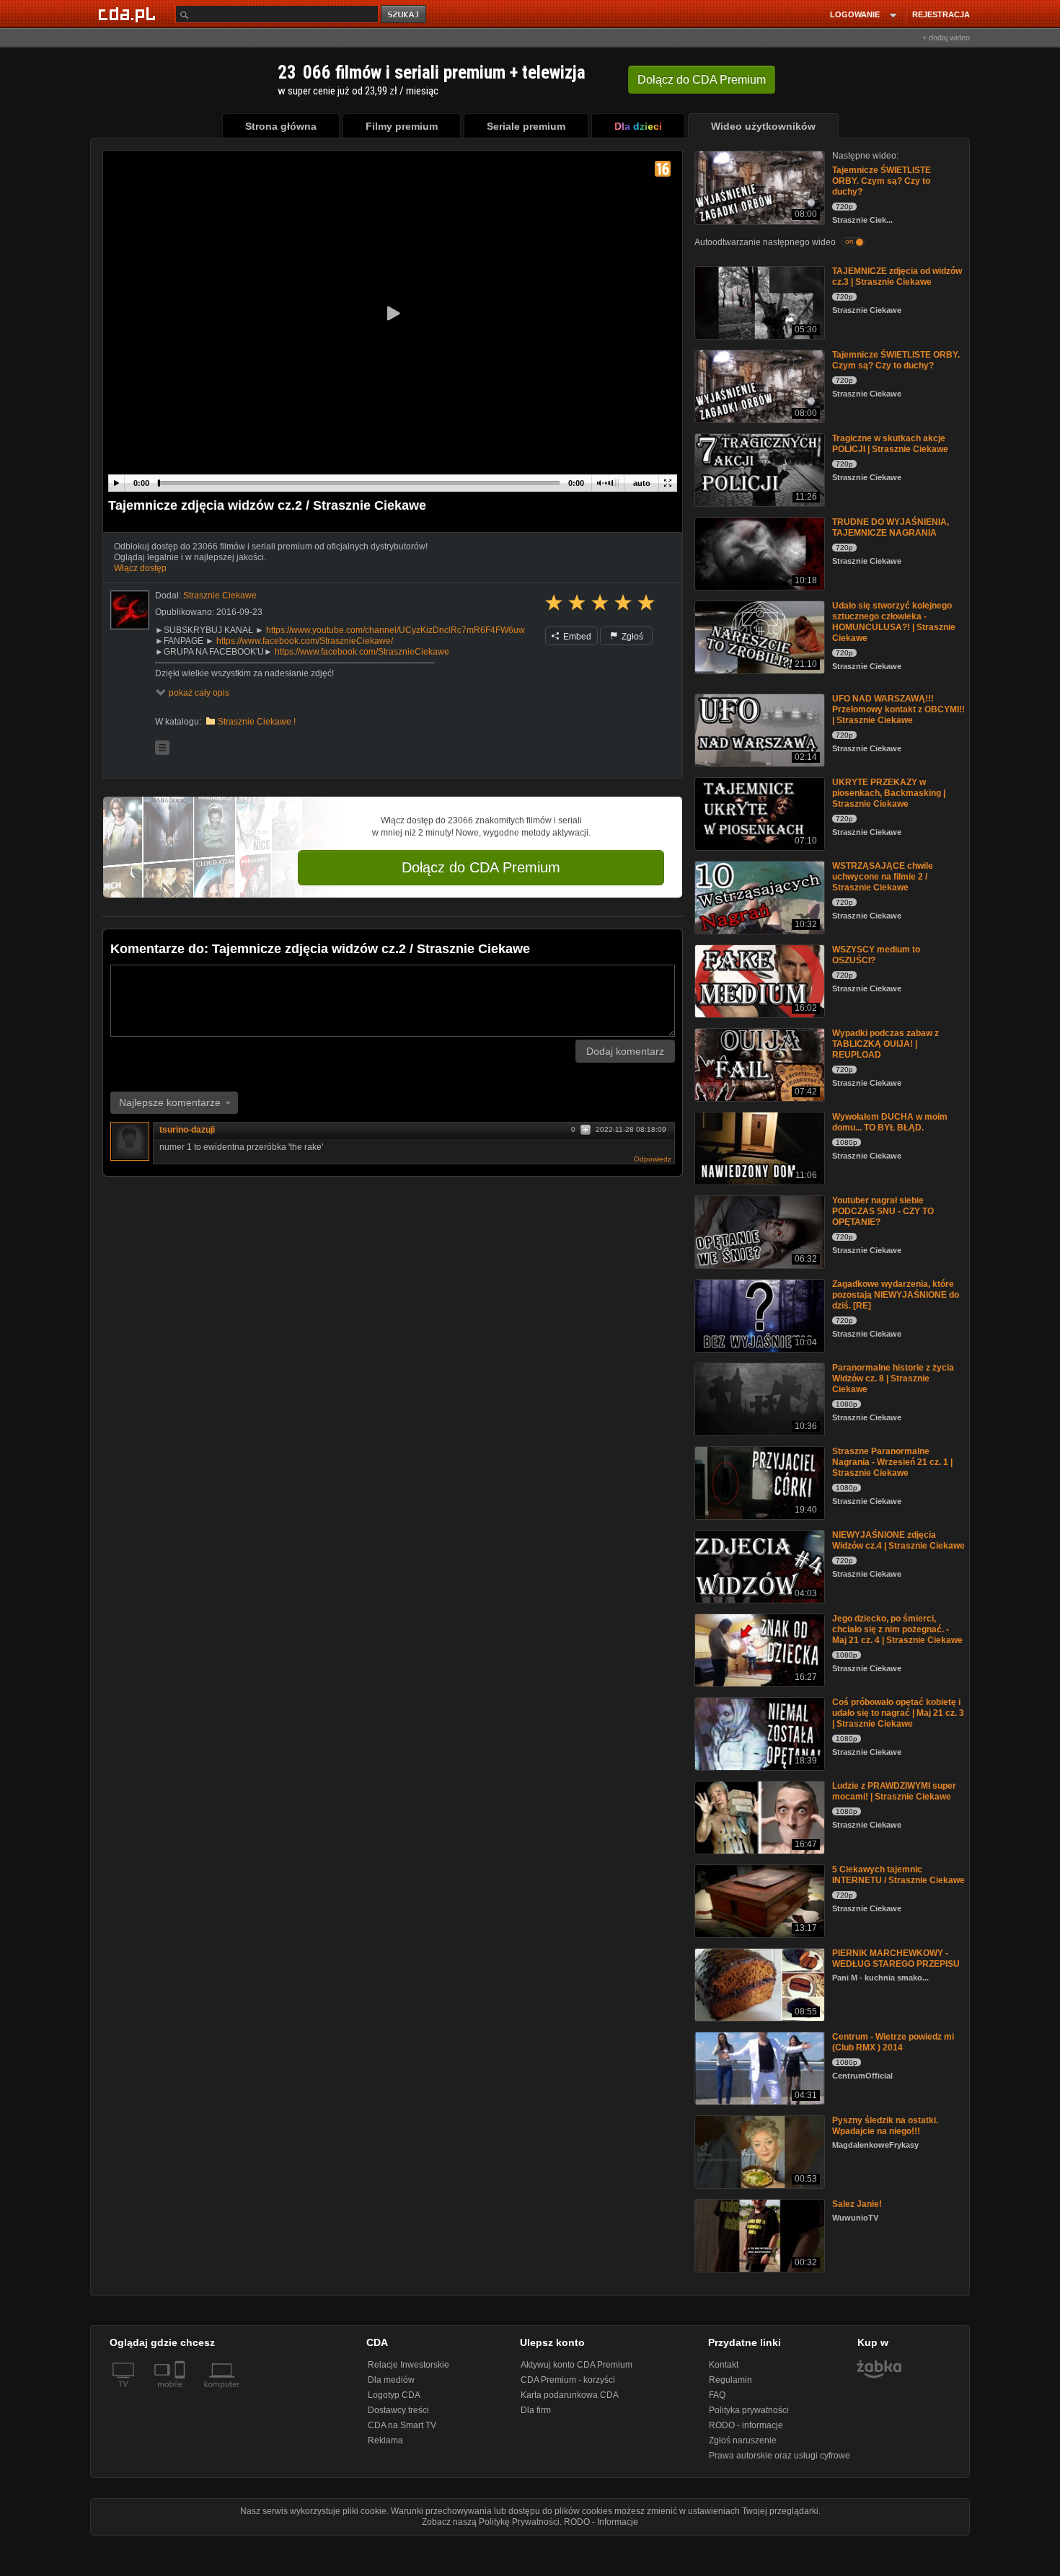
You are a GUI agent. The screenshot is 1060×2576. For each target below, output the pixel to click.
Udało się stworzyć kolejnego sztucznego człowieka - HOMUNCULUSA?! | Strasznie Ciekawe (894, 622)
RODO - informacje (746, 2425)
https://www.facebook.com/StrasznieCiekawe (362, 652)
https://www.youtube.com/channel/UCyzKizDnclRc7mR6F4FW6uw (396, 630)
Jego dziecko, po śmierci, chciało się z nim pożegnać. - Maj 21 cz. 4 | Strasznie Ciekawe (897, 1629)
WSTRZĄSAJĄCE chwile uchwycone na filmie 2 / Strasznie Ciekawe (883, 877)
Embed (576, 637)
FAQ (717, 2395)
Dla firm (536, 2410)
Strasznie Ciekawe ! (257, 722)
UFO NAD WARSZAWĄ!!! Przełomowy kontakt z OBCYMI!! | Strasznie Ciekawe (898, 709)
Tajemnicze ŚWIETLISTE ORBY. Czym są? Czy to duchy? (882, 181)
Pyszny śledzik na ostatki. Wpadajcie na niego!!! (885, 2126)
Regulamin (730, 2380)
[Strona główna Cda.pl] (129, 14)
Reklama (385, 2440)
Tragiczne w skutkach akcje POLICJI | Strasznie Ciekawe (890, 444)
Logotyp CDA (394, 2395)
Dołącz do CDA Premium (481, 867)
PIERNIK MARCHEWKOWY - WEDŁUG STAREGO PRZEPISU (896, 1958)
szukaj (405, 15)
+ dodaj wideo (946, 37)
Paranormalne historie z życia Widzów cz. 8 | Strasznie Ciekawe (893, 1378)
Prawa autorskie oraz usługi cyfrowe (779, 2456)
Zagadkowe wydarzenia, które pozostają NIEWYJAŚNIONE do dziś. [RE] (896, 1295)
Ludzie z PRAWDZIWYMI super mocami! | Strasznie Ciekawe (894, 1791)
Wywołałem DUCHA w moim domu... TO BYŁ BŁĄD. (890, 1122)
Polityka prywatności (749, 2410)
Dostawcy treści (398, 2410)
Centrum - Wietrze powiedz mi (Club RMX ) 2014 (893, 2042)
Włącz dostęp (140, 568)
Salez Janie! (857, 2204)
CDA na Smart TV (402, 2425)
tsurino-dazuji (187, 1130)
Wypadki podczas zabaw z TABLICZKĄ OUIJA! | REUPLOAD (885, 1044)
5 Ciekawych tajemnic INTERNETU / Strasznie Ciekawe (898, 1875)
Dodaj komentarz (625, 1051)
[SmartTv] (181, 2393)
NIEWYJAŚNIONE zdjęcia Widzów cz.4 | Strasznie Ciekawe (898, 1540)
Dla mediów (391, 2380)
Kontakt (724, 2365)
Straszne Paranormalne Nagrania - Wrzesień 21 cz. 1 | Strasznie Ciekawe (892, 1462)
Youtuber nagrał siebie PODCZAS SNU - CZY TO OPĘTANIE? (883, 1211)
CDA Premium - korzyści (568, 2380)
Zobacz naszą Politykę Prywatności (491, 2522)
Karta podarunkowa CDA (570, 2395)
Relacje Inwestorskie (408, 2365)
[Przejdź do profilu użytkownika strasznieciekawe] (130, 610)
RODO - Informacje (601, 2522)
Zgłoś (631, 637)
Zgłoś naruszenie (743, 2440)
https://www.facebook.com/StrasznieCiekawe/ (305, 641)
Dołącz (702, 80)
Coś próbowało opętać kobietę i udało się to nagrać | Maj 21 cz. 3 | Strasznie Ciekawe (898, 1713)
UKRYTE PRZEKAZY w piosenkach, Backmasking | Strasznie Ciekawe (889, 793)
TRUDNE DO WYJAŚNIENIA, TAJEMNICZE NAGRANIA (891, 527)
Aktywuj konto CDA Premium (577, 2365)
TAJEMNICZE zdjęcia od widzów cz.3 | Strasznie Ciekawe (897, 276)
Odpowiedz (653, 1159)
